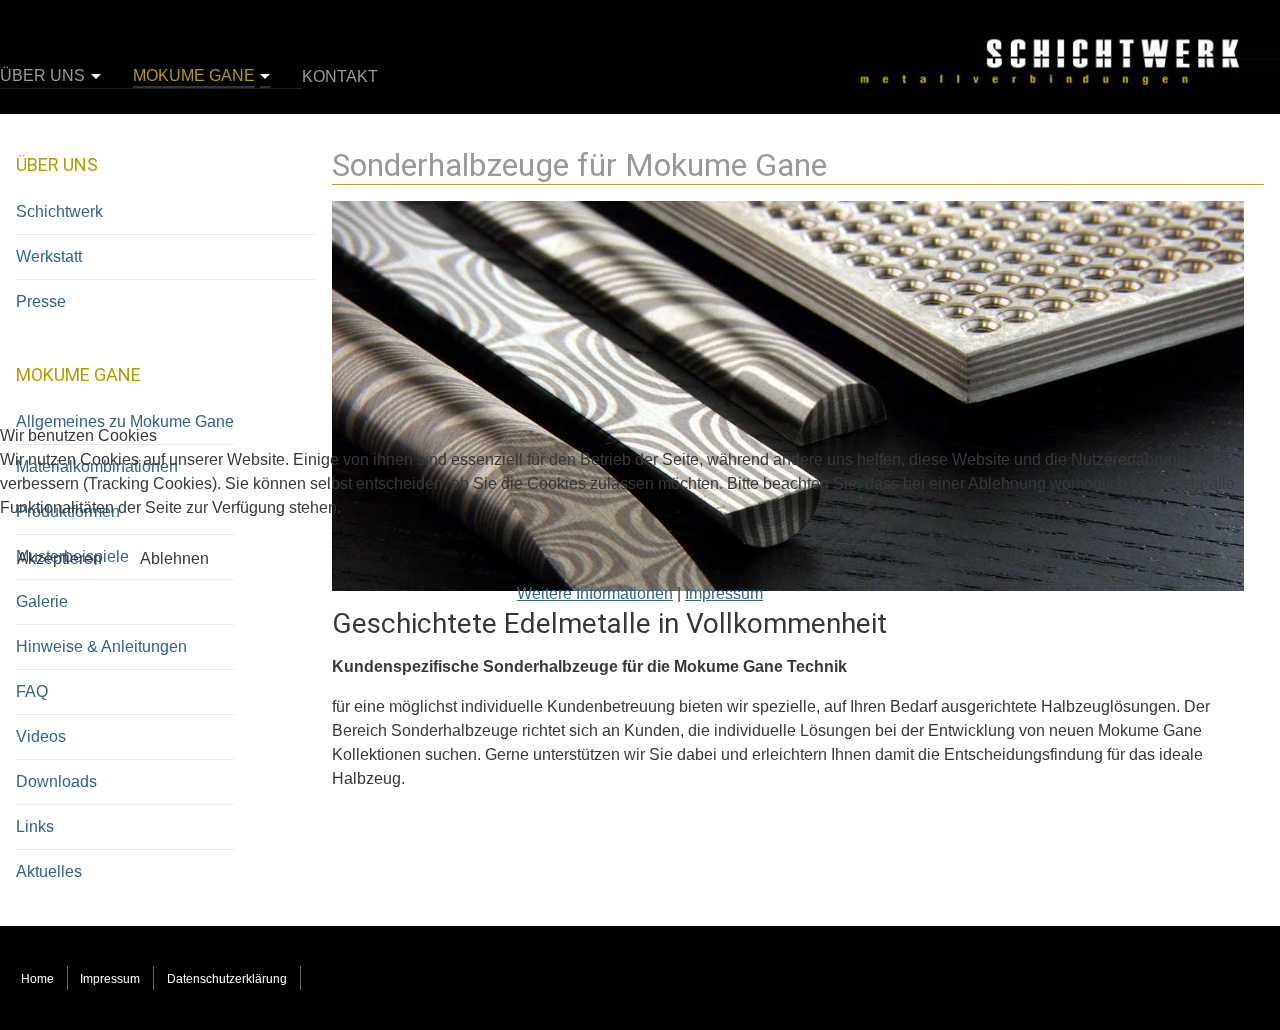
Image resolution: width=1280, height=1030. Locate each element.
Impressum (724, 593)
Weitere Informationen (595, 593)
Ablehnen (174, 558)
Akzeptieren (59, 558)
